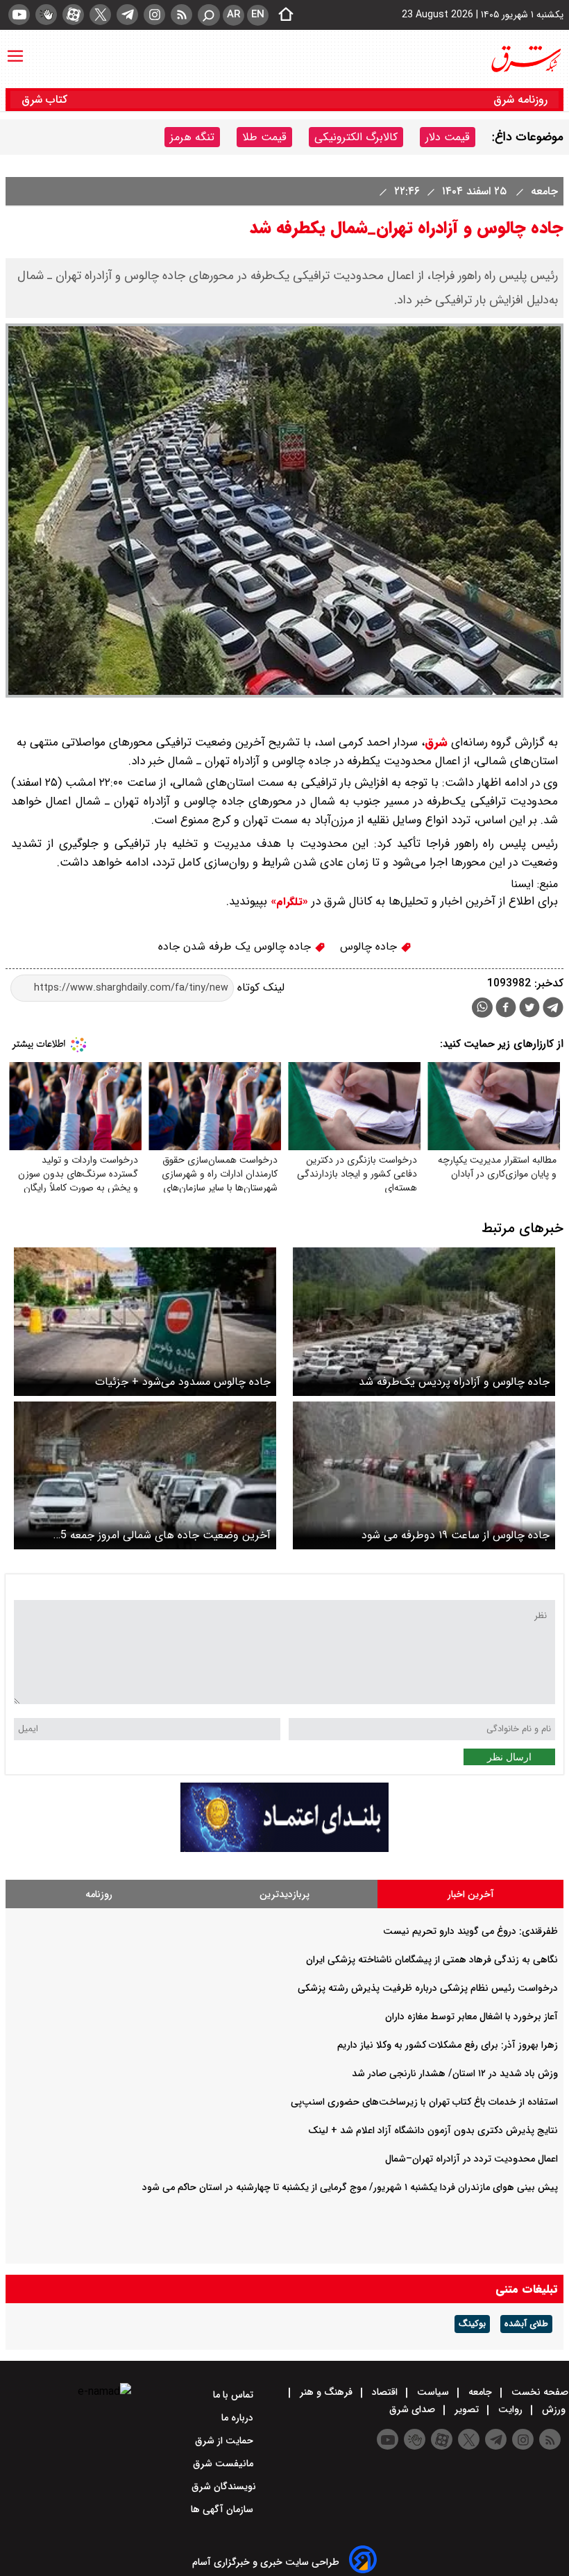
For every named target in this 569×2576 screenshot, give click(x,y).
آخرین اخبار (471, 1894)
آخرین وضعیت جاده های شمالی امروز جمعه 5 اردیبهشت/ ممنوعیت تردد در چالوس (165, 1535)
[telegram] (127, 15)
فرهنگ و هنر (326, 2392)
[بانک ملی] (284, 1849)
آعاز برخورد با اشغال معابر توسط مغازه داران (472, 2017)
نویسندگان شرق (224, 2486)
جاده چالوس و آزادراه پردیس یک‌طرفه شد (454, 1382)
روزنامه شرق (520, 100)
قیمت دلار (448, 137)
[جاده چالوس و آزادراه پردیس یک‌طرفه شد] (424, 1321)
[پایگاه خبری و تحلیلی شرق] (525, 59)
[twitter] (100, 15)
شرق (436, 742)
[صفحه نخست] (282, 15)
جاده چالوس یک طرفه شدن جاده (236, 946)
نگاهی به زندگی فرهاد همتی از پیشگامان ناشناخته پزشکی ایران (432, 1960)
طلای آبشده (526, 2324)
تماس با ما (235, 2395)
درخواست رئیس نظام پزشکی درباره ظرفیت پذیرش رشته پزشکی (428, 1988)
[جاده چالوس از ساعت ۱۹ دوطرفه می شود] (424, 1475)
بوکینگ (472, 2324)
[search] (209, 15)
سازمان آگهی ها (223, 2509)
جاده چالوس (370, 946)
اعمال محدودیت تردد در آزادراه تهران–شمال (472, 2159)
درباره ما (239, 2418)
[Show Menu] (15, 49)
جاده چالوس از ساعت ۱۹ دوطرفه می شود (456, 1535)
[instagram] (154, 15)
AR (233, 15)
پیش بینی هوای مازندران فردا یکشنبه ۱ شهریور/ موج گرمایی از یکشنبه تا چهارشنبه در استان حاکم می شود (350, 2187)
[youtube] (19, 15)
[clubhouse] (46, 15)
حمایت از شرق (226, 2441)
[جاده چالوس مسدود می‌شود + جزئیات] (145, 1321)
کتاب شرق (46, 100)
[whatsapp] (482, 1008)
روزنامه (99, 1894)
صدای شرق (414, 2409)
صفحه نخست (538, 2392)
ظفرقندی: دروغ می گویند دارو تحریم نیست (470, 1931)
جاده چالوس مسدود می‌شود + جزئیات (183, 1382)
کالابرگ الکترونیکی (356, 137)
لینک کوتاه (259, 987)
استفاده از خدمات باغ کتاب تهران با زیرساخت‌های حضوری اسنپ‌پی (424, 2102)
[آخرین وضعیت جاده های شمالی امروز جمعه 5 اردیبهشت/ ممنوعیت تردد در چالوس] (145, 1475)
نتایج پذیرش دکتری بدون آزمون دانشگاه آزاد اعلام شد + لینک (433, 2130)
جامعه (543, 191)
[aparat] (73, 15)
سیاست (433, 2392)
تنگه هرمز (192, 137)
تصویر (467, 2409)
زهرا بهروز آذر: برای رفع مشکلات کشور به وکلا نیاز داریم (448, 2045)
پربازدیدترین (284, 1894)
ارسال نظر (509, 1757)
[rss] (181, 15)
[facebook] (506, 1009)
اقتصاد (385, 2392)
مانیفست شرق (224, 2464)
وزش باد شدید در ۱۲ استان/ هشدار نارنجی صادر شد (455, 2073)
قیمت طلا (264, 137)
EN (258, 15)
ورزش (554, 2409)
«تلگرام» (288, 902)
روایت (510, 2409)
